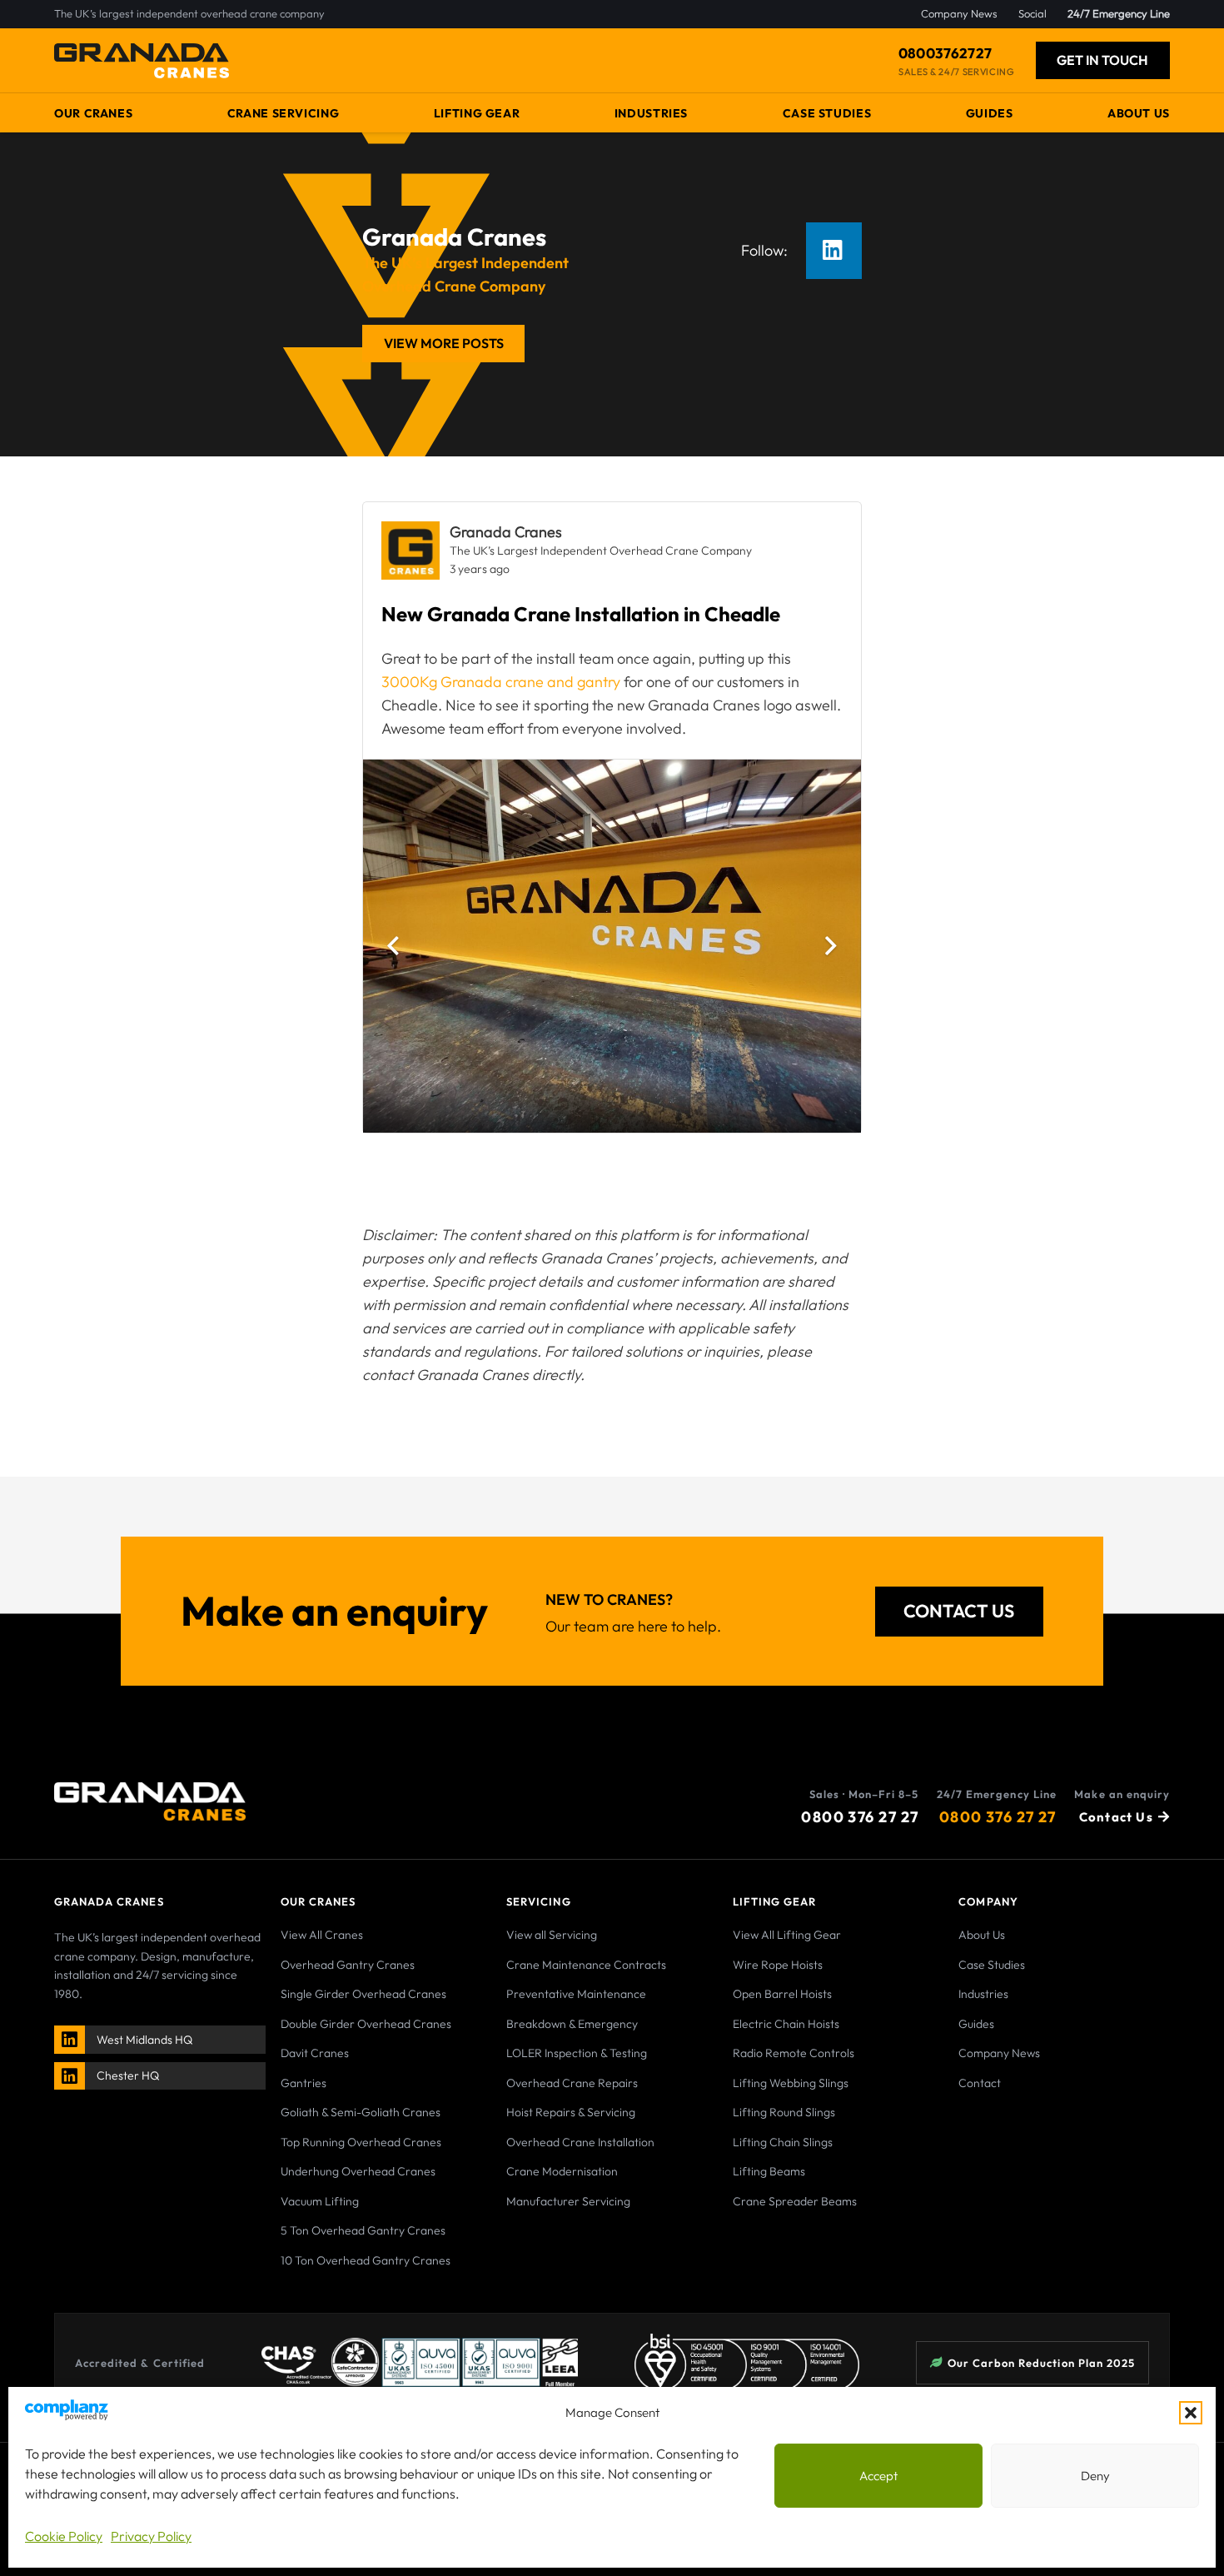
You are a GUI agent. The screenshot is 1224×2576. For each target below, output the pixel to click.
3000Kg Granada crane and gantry (501, 682)
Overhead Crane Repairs (572, 2083)
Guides (976, 2024)
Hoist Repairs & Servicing (571, 2112)
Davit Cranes (315, 2053)
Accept (878, 2476)
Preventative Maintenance (576, 1994)
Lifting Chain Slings (783, 2142)
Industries (983, 1994)
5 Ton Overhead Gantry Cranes (363, 2230)
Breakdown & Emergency (572, 2024)
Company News (999, 2053)
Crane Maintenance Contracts (586, 1965)
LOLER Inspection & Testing (577, 2053)
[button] (1191, 2413)
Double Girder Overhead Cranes (366, 2024)
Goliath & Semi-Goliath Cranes (361, 2112)
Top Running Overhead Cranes (361, 2142)
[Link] (71, 2039)
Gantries (304, 2083)
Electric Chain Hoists (786, 2024)
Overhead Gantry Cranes (348, 1965)
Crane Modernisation (562, 2171)
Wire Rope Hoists (778, 1965)
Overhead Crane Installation (580, 2142)
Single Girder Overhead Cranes (363, 1994)
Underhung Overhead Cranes (358, 2171)
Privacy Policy (151, 2536)
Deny (1095, 2476)
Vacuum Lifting (320, 2201)
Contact (980, 2083)
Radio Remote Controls (794, 2053)
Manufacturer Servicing (568, 2201)
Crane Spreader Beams (795, 2201)
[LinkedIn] (834, 251)
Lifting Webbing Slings (791, 2083)
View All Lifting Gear (787, 1935)
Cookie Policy (64, 2536)
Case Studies (992, 1965)
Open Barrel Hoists (782, 1994)
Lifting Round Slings (784, 2112)
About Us (982, 1935)
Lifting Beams (769, 2171)
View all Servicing (552, 1935)
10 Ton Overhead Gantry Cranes (366, 2260)
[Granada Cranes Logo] (142, 61)
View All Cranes (322, 1935)
